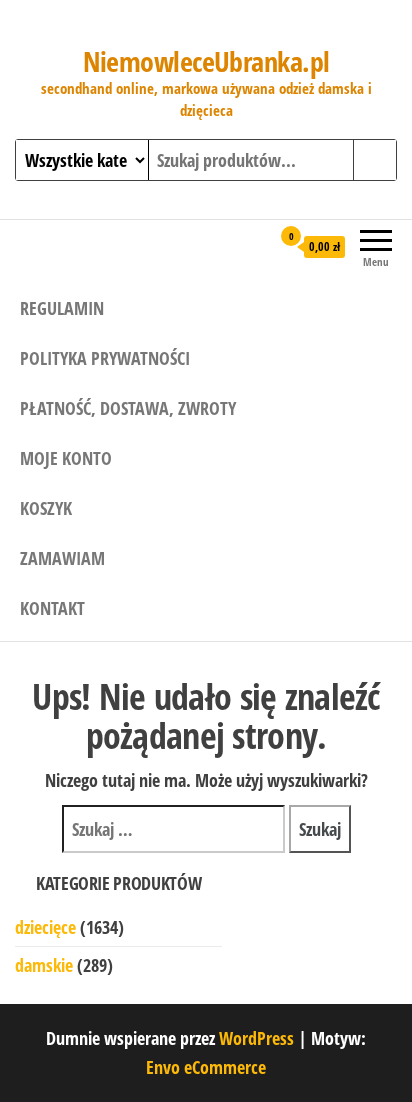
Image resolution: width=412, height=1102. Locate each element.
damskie (44, 965)
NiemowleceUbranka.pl (206, 61)
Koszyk (46, 508)
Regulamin (62, 308)
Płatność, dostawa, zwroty (128, 408)
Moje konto (66, 458)
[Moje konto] (254, 246)
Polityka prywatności (105, 358)
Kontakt (52, 608)
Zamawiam (62, 558)
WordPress (256, 1038)
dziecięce (45, 927)
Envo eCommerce (206, 1067)
